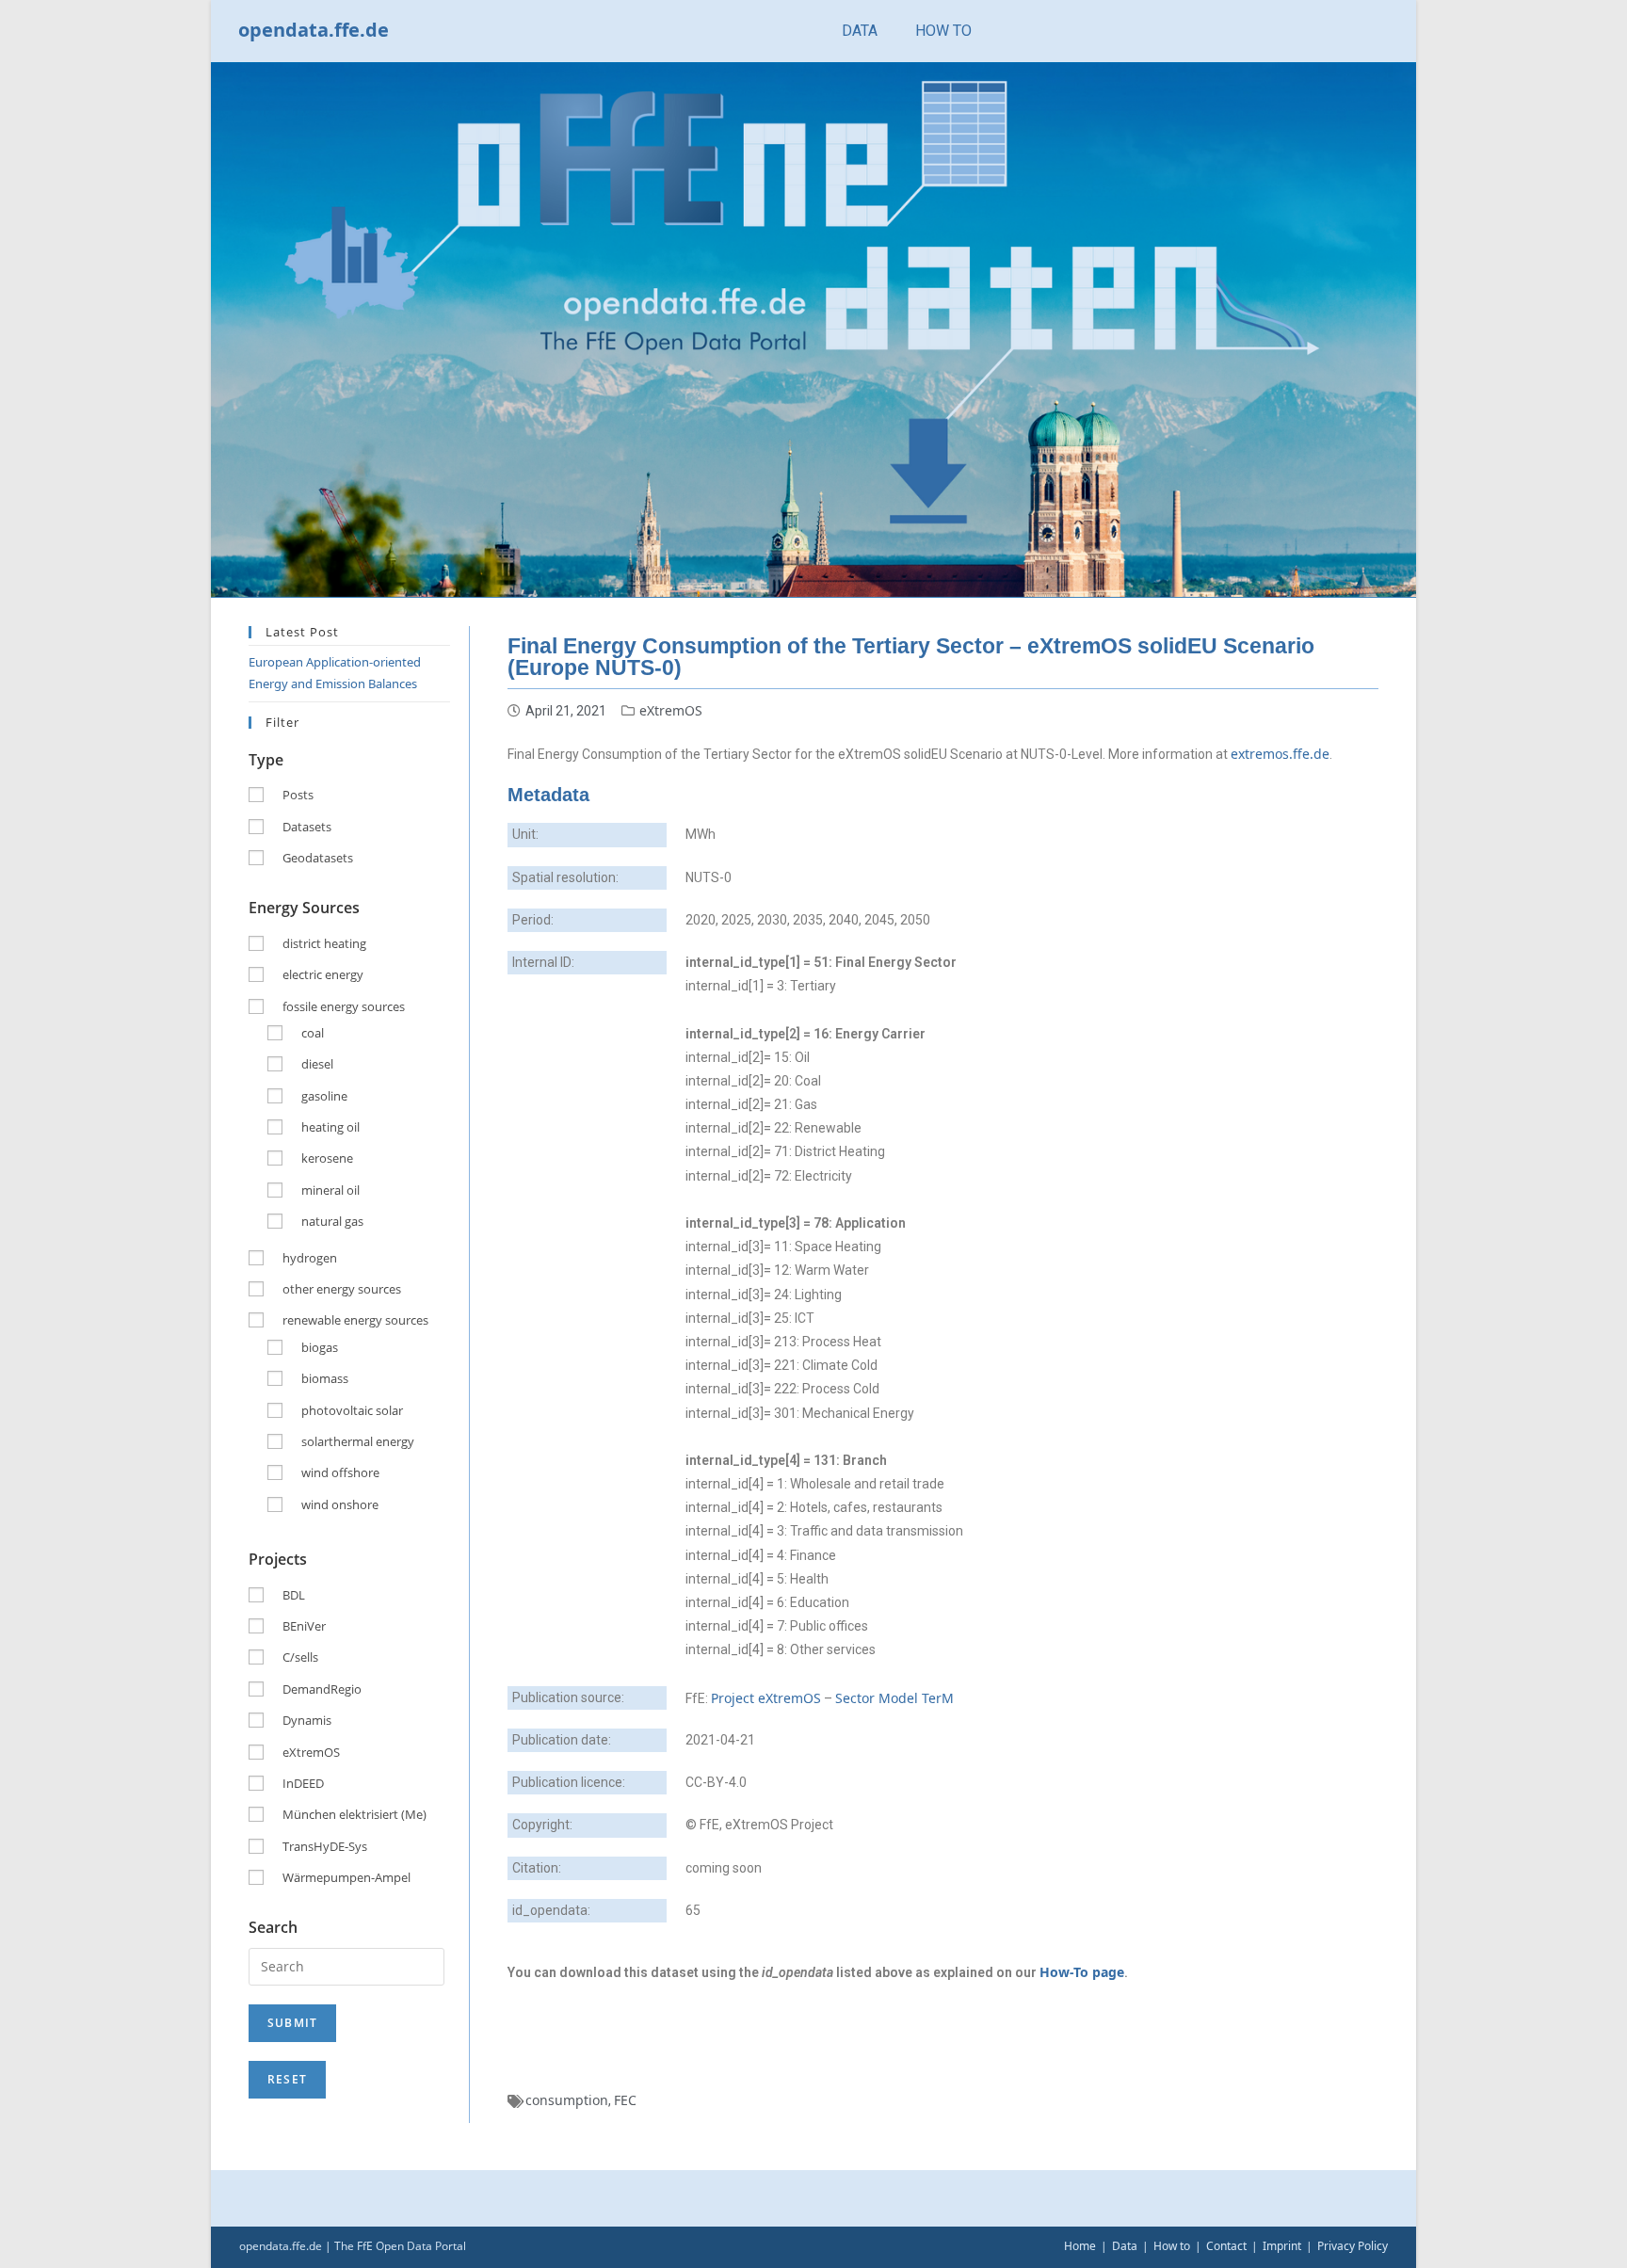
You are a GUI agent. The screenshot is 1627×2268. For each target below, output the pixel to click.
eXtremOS (671, 710)
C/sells (300, 1657)
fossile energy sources (344, 1006)
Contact (1226, 2246)
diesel (317, 1064)
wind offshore (340, 1472)
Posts (298, 795)
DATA (860, 31)
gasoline (324, 1096)
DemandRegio (322, 1689)
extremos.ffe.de (1280, 754)
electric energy (323, 974)
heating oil (330, 1127)
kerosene (327, 1158)
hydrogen (310, 1258)
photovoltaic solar (352, 1410)
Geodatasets (318, 858)
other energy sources (342, 1289)
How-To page (1082, 1972)
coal (313, 1033)
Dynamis (307, 1720)
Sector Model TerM (894, 1698)
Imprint (1282, 2246)
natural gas (332, 1221)
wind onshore (340, 1504)
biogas (320, 1347)
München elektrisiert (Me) (354, 1814)
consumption (567, 2100)
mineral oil (330, 1190)
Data (1125, 2246)
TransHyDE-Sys (325, 1846)
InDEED (303, 1783)
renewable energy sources (355, 1320)
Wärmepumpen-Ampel (346, 1877)
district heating (324, 943)
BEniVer (304, 1626)
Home (1080, 2246)
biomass (325, 1378)
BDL (294, 1595)
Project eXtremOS (766, 1698)
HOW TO (943, 31)
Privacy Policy (1353, 2246)
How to (1172, 2246)
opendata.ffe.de (314, 30)
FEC (625, 2100)
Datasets (307, 827)
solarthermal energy (358, 1441)
